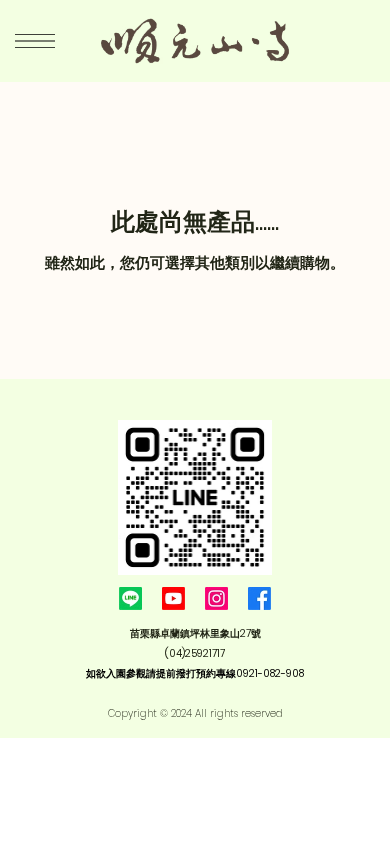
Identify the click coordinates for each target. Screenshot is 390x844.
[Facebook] (259, 598)
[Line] (130, 598)
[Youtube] (173, 598)
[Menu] (35, 41)
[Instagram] (216, 598)
